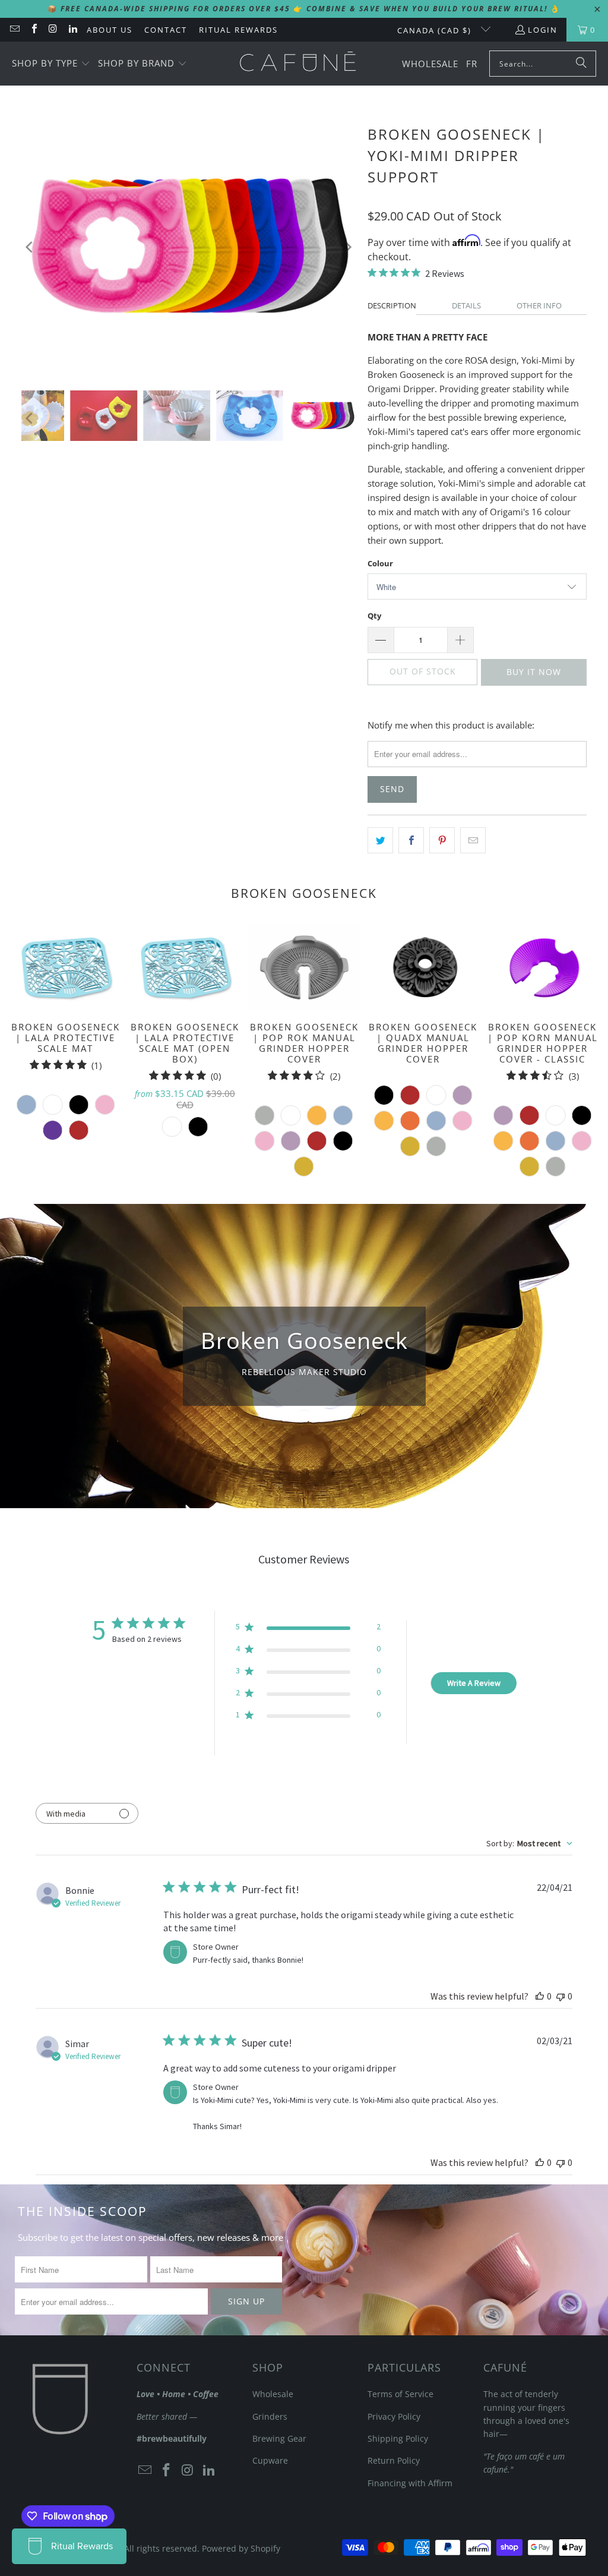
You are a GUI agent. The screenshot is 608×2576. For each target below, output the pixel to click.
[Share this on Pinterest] (442, 840)
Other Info (539, 305)
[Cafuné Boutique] (298, 64)
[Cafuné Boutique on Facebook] (33, 30)
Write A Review (474, 1683)
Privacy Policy (394, 2416)
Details (466, 305)
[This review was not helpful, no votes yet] (560, 1996)
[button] (51, 64)
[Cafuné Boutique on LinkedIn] (72, 30)
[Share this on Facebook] (411, 840)
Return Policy (394, 2460)
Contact (166, 30)
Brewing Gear (279, 2438)
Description (392, 305)
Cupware (270, 2460)
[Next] (347, 247)
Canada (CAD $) (436, 30)
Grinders (270, 2416)
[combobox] (529, 1843)
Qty (374, 616)
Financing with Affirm (410, 2483)
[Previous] (30, 247)
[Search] (581, 64)
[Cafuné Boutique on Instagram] (53, 30)
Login (543, 30)
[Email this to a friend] (473, 840)
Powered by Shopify (241, 2548)
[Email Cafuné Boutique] (14, 30)
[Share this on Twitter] (380, 840)
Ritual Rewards (238, 30)
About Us (110, 30)
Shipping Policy (398, 2438)
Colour (380, 563)
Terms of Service (400, 2394)
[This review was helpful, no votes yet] (540, 1996)
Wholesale (273, 2394)
